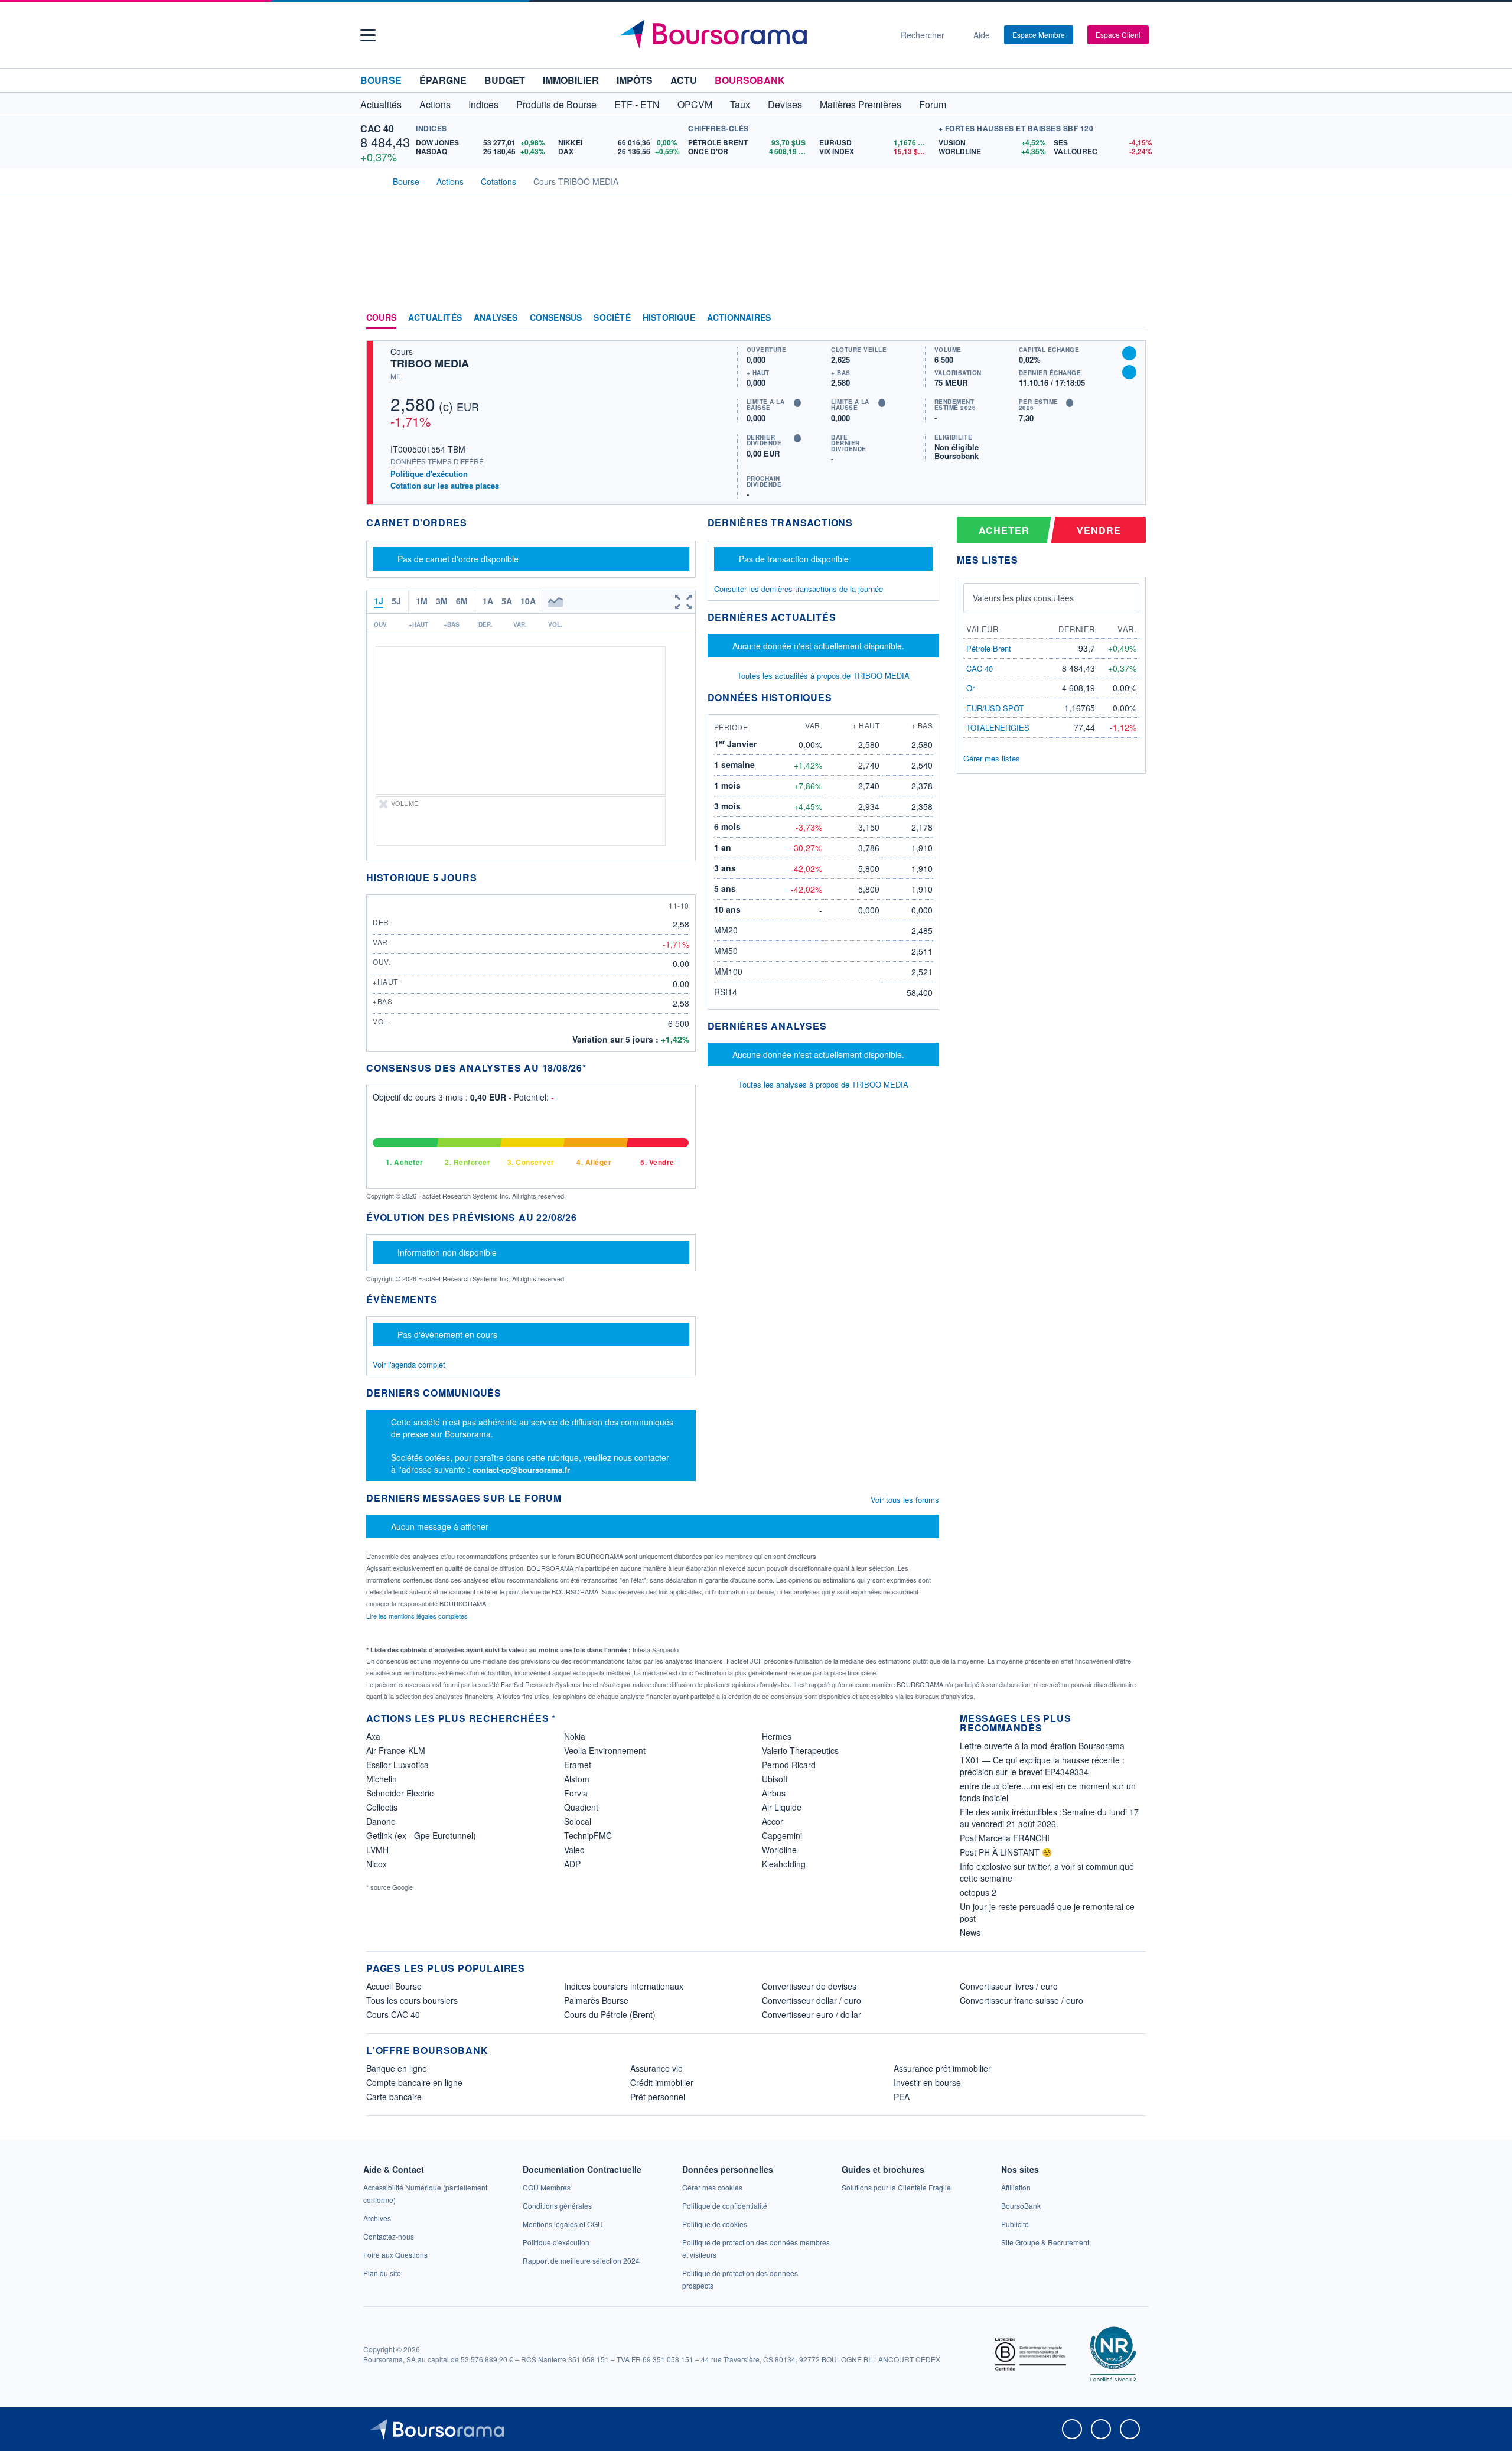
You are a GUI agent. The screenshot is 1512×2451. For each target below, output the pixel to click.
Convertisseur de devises (809, 1986)
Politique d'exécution (429, 473)
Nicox (377, 1864)
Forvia (576, 1793)
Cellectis (382, 1807)
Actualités (435, 318)
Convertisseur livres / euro (1009, 1986)
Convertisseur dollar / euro (812, 2000)
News (970, 1932)
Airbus (774, 1793)
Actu (684, 80)
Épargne (443, 80)
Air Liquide (782, 1807)
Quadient (581, 1807)
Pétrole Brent (989, 648)
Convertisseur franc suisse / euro (1021, 2000)
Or (970, 688)
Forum (933, 104)
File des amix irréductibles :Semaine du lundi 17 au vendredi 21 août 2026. (1049, 1818)
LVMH (377, 1850)
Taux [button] (740, 104)
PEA (902, 2097)
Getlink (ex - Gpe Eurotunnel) (421, 1835)
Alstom (577, 1779)
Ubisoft (775, 1779)
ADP (572, 1864)
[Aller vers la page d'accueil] (751, 35)
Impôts (635, 80)
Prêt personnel (658, 2097)
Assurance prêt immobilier (942, 2068)
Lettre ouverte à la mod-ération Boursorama (1042, 1746)
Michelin (382, 1779)
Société (612, 318)
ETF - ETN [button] (637, 104)
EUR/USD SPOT (995, 708)
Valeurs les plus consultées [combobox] (1023, 598)
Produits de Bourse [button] (556, 104)
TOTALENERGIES (998, 728)
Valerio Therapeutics (800, 1750)
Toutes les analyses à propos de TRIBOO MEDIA (823, 1084)
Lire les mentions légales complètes (418, 1616)
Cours (381, 318)
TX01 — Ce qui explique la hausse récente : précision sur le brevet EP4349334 (1042, 1766)
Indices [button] (483, 104)
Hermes (777, 1736)
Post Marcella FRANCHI (1005, 1838)
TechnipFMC (588, 1835)
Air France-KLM (396, 1750)
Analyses (496, 318)
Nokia (575, 1736)
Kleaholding (784, 1864)
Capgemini (782, 1835)
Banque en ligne (397, 2068)
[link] (377, 2218)
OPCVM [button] (695, 104)
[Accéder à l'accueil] (371, 180)
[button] (368, 35)
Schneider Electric (400, 1793)
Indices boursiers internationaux (624, 1986)
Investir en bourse (927, 2082)
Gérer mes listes (992, 758)
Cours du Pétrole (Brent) (610, 2014)
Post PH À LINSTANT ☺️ (1006, 1852)
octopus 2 (978, 1892)
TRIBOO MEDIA (430, 363)
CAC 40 (377, 128)
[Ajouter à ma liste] (1129, 372)
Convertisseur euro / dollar (812, 2014)
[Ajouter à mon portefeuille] (1129, 353)
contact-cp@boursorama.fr (521, 1469)
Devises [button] (785, 104)
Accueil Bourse (394, 1986)
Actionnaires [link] (739, 318)
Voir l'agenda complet (409, 1364)
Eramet (578, 1765)
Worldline (779, 1850)
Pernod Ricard (789, 1765)
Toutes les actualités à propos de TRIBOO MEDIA (823, 676)
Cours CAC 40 (393, 2014)
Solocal (578, 1821)
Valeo (574, 1850)
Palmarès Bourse (596, 2000)
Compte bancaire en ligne (414, 2082)
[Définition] (797, 403)
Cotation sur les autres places (445, 486)
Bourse (381, 80)
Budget (505, 80)
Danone (381, 1821)
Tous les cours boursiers (412, 2000)
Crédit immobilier (662, 2082)
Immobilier (571, 80)
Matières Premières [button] (861, 104)
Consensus (556, 318)
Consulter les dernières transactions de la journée (799, 589)
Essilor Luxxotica (397, 1765)
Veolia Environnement (605, 1750)
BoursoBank (750, 80)
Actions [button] (435, 104)
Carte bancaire (394, 2097)
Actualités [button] (381, 104)
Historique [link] (669, 318)
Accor (773, 1821)
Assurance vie (656, 2068)
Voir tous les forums (905, 1500)
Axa (373, 1736)
